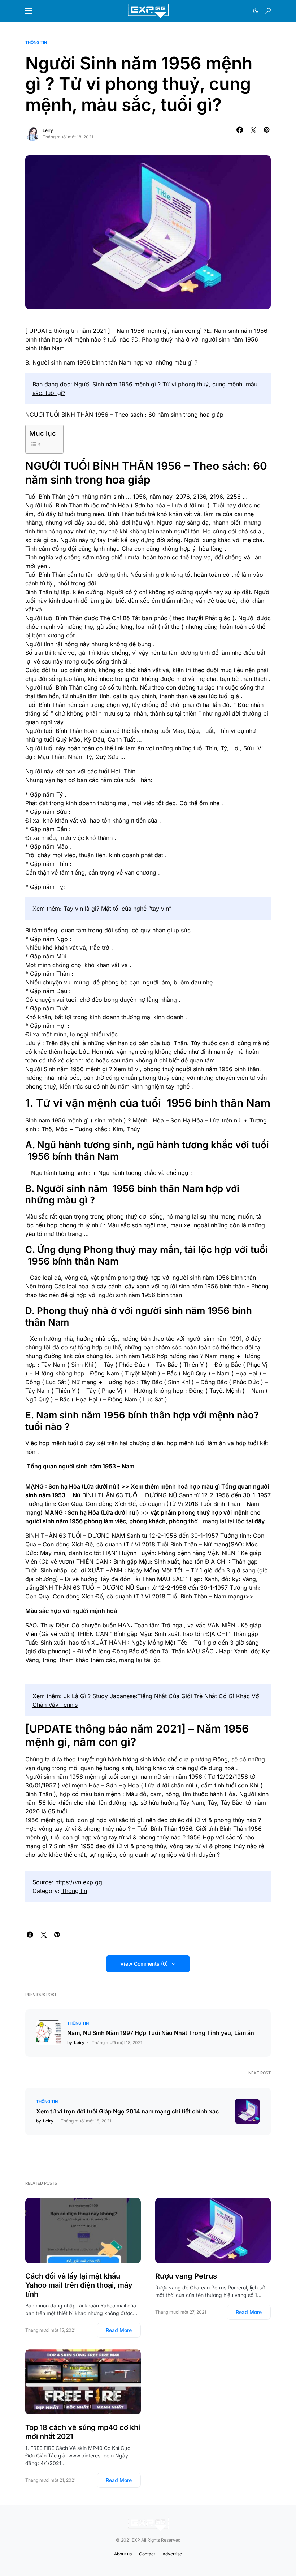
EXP (136, 2540)
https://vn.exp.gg (79, 1882)
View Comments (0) (144, 1964)
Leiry (48, 130)
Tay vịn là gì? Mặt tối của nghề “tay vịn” (117, 909)
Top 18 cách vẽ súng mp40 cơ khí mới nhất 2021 (83, 2432)
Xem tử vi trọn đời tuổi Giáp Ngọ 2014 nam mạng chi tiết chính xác (127, 2111)
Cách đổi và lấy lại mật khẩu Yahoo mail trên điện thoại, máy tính (79, 2285)
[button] (29, 11)
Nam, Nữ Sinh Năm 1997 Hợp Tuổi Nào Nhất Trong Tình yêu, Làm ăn (161, 2033)
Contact (147, 2554)
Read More (119, 2330)
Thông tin (36, 42)
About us (123, 2554)
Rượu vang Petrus (186, 2276)
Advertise (172, 2554)
